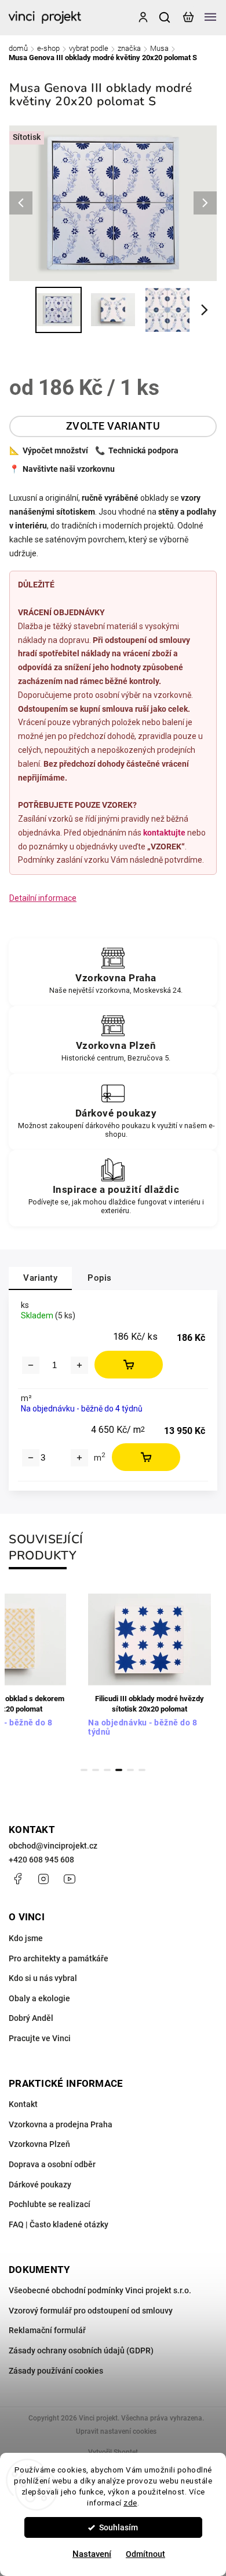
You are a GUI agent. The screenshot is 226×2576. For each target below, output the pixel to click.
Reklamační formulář (47, 2330)
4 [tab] (119, 1770)
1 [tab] (84, 1770)
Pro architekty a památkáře (59, 1958)
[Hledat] (165, 17)
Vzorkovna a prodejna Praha (61, 2124)
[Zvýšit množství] (79, 1458)
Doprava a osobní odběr (52, 2164)
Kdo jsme (26, 1938)
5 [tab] (130, 1770)
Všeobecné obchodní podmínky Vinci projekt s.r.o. (100, 2290)
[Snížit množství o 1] (31, 1365)
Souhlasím (119, 2527)
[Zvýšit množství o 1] (79, 1365)
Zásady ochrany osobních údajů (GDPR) (81, 2350)
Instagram (43, 1879)
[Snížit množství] (31, 1458)
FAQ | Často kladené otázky (59, 2224)
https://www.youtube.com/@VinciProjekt (70, 1879)
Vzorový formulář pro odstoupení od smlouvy (91, 2311)
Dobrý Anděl (31, 2018)
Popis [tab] (100, 1278)
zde (130, 2503)
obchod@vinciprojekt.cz (53, 1846)
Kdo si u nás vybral (43, 1978)
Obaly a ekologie (39, 1998)
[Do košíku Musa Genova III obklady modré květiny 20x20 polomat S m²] (146, 1457)
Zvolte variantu (113, 426)
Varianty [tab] (40, 1278)
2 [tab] (96, 1770)
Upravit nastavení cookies (116, 2431)
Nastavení (92, 2554)
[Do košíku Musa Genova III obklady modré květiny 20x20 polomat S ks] (129, 1365)
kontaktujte (164, 833)
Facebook (17, 1879)
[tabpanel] (150, 1672)
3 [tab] (107, 1770)
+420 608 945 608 (41, 1860)
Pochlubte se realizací (50, 2204)
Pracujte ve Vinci (40, 2038)
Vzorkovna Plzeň (39, 2144)
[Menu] (210, 17)
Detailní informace (43, 898)
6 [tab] (142, 1770)
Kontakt (23, 2104)
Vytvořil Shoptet (113, 2452)
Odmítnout (145, 2554)
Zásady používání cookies (56, 2371)
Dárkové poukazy (40, 2185)
